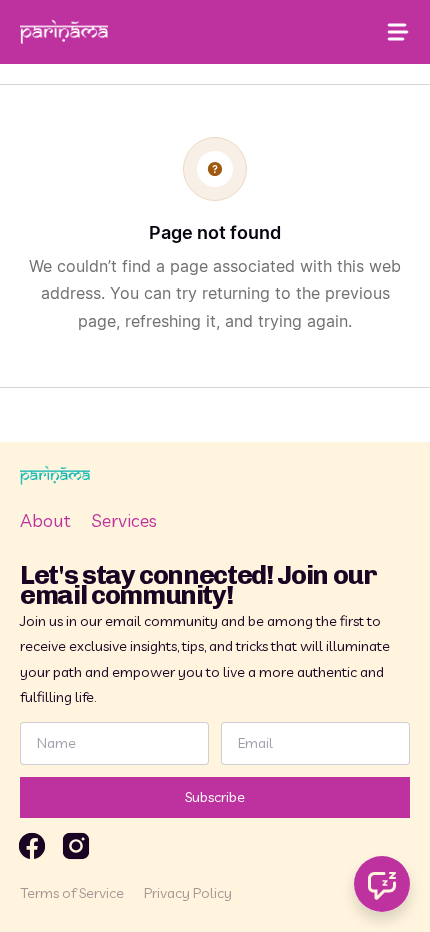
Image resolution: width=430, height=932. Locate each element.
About (45, 520)
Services (124, 520)
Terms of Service (72, 893)
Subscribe (215, 797)
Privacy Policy (188, 893)
